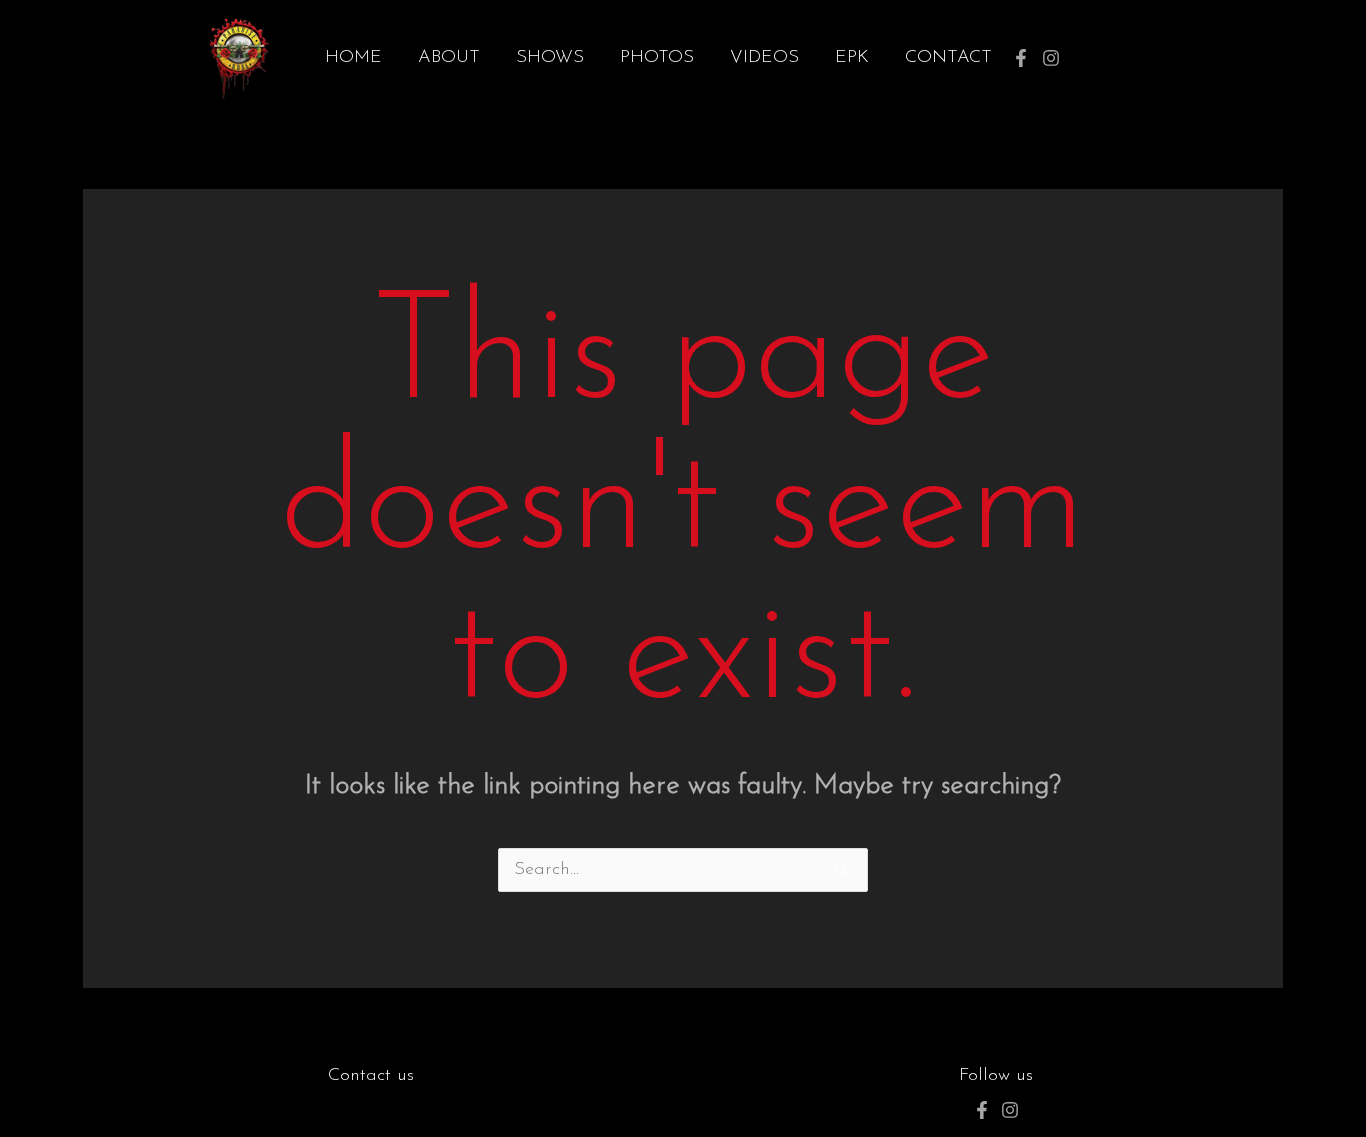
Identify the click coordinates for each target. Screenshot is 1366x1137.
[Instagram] (1051, 58)
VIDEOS (764, 58)
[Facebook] (1021, 58)
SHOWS (550, 58)
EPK (852, 58)
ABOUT (449, 58)
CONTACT (948, 58)
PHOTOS (657, 58)
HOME (353, 58)
